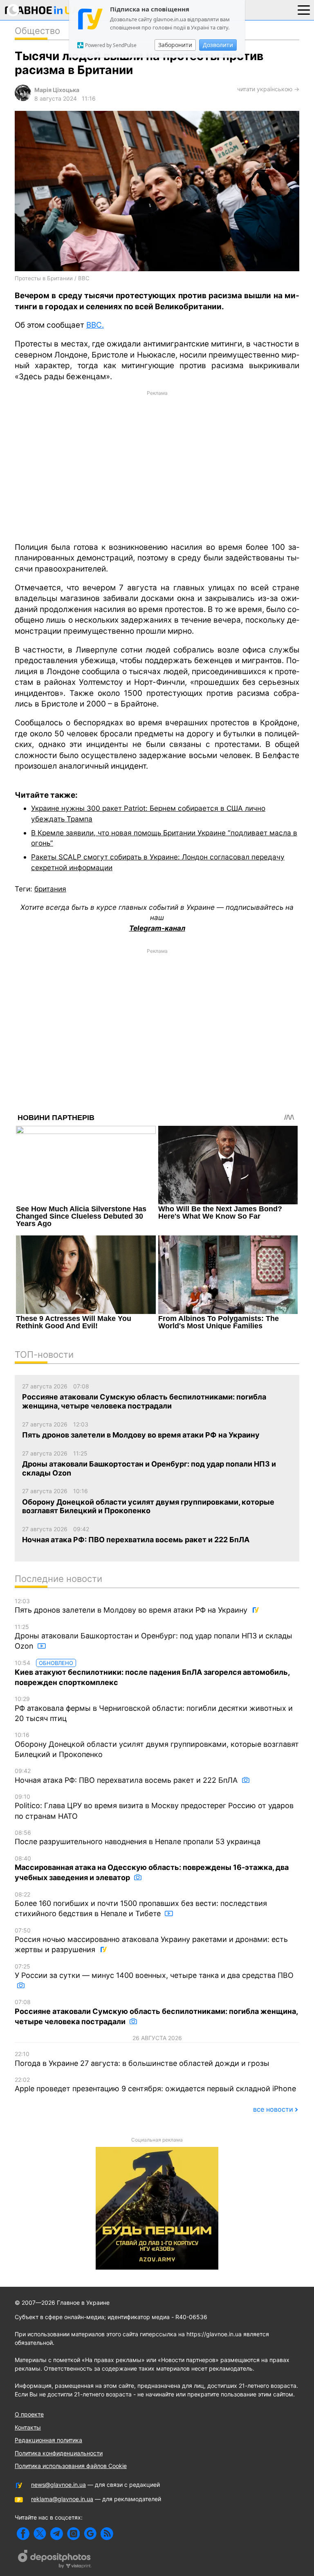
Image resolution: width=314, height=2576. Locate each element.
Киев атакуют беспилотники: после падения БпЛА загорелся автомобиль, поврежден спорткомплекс (152, 1673)
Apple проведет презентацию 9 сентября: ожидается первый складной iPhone (155, 2085)
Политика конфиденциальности (59, 2453)
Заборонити (175, 45)
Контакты (28, 2427)
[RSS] (107, 2534)
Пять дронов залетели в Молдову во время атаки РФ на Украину (132, 1606)
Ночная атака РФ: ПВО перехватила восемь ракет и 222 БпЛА (127, 1776)
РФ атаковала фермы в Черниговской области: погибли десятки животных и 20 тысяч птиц (154, 1709)
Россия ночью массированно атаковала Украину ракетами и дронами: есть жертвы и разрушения (151, 1940)
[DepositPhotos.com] (55, 2560)
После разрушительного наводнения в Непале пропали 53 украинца (138, 1838)
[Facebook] (23, 2534)
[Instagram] (73, 2534)
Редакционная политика (48, 2440)
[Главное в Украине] (42, 12)
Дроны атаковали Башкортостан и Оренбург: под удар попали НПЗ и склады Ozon (154, 1637)
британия (50, 889)
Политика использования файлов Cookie (71, 2466)
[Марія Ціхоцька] (23, 99)
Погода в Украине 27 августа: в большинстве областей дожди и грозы (142, 2059)
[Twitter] (40, 2534)
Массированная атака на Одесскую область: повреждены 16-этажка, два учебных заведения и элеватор (152, 1868)
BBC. (95, 325)
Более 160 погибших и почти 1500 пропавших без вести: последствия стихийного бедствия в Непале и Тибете (141, 1904)
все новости (273, 2109)
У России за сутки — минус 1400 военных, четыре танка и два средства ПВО (154, 1971)
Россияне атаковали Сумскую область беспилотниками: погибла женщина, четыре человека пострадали (156, 2012)
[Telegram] (57, 2534)
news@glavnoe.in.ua (58, 2485)
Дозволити (218, 45)
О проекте (29, 2414)
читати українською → (268, 89)
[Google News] (90, 2534)
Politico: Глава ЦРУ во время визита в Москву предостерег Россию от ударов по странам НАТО (154, 1807)
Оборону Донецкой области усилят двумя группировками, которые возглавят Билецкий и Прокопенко (157, 1745)
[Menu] (304, 9)
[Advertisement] (157, 466)
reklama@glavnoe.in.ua (62, 2499)
